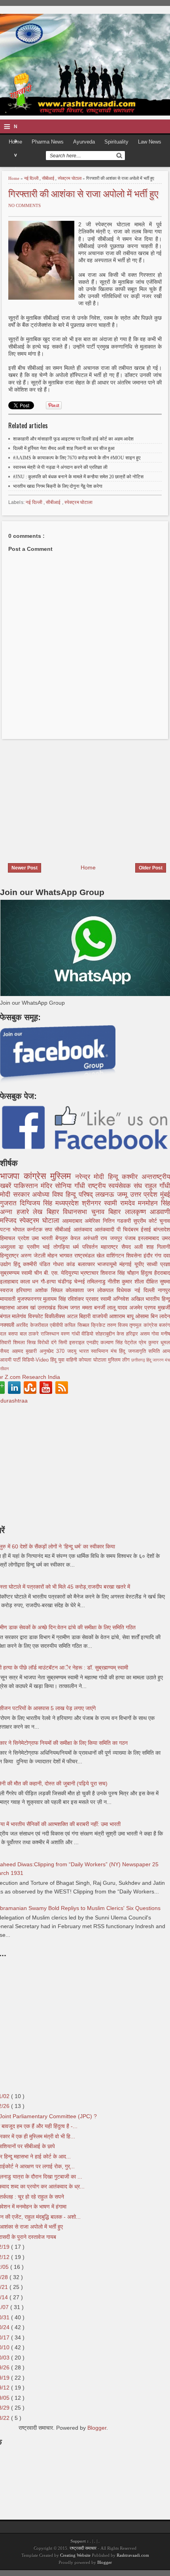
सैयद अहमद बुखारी (20, 1351)
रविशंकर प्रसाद (84, 1299)
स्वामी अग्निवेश (116, 1299)
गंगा (159, 1255)
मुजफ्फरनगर (30, 1299)
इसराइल (78, 1343)
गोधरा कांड (65, 1264)
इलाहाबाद (10, 1281)
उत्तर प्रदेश (145, 1195)
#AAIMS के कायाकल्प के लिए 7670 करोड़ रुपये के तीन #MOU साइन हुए (77, 458)
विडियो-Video (36, 1360)
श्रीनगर (93, 1203)
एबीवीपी (57, 1325)
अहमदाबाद (73, 1221)
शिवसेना (135, 1255)
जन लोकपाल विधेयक (111, 1290)
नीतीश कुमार (121, 1281)
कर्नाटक (36, 1229)
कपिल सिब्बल (78, 1325)
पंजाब (132, 1238)
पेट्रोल (132, 1343)
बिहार (117, 1212)
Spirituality (116, 142)
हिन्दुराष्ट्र (10, 1255)
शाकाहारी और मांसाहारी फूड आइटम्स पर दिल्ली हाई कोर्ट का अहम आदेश (73, 439)
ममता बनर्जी (95, 1308)
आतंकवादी (106, 1229)
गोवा (156, 1334)
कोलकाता (76, 1290)
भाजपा (12, 1176)
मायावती (9, 1299)
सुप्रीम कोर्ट (146, 1221)
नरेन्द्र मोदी (92, 1177)
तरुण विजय (118, 1325)
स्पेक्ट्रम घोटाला (70, 178)
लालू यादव (118, 1308)
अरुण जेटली (34, 1255)
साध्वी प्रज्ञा (158, 1264)
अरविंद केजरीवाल (33, 1325)
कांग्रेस (37, 1176)
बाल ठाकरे (30, 1334)
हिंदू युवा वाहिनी (64, 1360)
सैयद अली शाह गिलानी (146, 1247)
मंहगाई (127, 1264)
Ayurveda (84, 142)
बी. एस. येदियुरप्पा (62, 1273)
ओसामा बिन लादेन (153, 1316)
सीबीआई (49, 178)
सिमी (64, 1343)
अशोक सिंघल (50, 1290)
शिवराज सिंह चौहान (121, 1273)
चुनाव (165, 1221)
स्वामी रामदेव (121, 1203)
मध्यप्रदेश (69, 1203)
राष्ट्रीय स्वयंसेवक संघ (116, 1186)
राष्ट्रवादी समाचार (83, 2548)
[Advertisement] (66, 796)
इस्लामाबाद (150, 1238)
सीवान (4, 1369)
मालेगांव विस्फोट (28, 1316)
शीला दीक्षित (147, 1281)
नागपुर (164, 1290)
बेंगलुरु (63, 1238)
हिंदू (18, 1264)
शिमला (20, 1343)
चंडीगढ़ (66, 1281)
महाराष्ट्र (111, 1247)
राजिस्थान (51, 1334)
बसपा (14, 1334)
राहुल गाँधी (157, 1186)
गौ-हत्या (49, 1281)
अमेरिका (93, 1221)
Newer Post (25, 868)
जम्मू (124, 1195)
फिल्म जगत (70, 1308)
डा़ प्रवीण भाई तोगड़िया (46, 1247)
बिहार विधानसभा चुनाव (78, 1212)
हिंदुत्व (147, 1273)
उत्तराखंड (48, 1308)
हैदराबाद (162, 1273)
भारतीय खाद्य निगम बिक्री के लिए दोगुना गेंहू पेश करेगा (58, 486)
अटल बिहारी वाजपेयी (88, 1316)
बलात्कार (88, 1264)
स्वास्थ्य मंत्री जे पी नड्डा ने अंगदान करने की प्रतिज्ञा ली (60, 467)
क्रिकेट (99, 1325)
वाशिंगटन (116, 1255)
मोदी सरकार (16, 1195)
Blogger (97, 2428)
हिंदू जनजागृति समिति (141, 1351)
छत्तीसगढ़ (139, 1360)
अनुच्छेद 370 (53, 1351)
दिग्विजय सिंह (38, 1203)
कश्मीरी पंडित (38, 1264)
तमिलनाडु (97, 1281)
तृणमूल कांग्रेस (144, 1325)
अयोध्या (42, 1195)
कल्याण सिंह (112, 1343)
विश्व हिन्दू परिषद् (74, 1195)
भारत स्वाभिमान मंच (99, 1351)
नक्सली (8, 1325)
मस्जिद (10, 1221)
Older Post (151, 868)
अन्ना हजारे (16, 1212)
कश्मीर (132, 1177)
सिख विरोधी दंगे (43, 1343)
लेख (40, 1212)
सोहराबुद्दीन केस (111, 1334)
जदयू (73, 1351)
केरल (77, 1238)
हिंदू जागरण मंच (158, 1360)
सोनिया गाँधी (71, 1186)
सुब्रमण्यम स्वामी (17, 1273)
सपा (50, 1229)
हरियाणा (25, 1290)
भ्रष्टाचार (90, 1273)
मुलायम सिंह (55, 1299)
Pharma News (48, 142)
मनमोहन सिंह (154, 1203)
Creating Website (75, 2555)
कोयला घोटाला (93, 1360)
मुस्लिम (63, 1176)
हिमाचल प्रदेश (16, 1238)
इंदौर (149, 1255)
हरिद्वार (133, 1334)
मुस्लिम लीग (120, 1360)
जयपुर (117, 1238)
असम (146, 1334)
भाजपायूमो (108, 1264)
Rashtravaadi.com (133, 2555)
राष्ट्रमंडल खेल (90, 1255)
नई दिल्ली (32, 178)
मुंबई (165, 1195)
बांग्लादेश (162, 1229)
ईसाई (147, 1229)
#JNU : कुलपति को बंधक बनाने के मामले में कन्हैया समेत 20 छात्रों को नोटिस (78, 477)
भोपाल (20, 1229)
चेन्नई (80, 1281)
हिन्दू (115, 1177)
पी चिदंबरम (129, 1229)
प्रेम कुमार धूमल (154, 1343)
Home (14, 178)
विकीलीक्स (56, 1316)
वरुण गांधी (71, 1334)
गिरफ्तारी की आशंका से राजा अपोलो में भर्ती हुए (83, 193)
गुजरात (10, 1203)
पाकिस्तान (27, 1186)
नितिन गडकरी (118, 1221)
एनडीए (93, 1343)
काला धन (30, 1281)
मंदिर (48, 1186)
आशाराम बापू (122, 1316)
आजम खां (27, 1308)
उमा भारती (43, 1238)
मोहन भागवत (61, 1255)
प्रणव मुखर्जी (157, 1308)
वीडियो (88, 1334)
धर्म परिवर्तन (87, 1247)
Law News (150, 142)
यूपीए (141, 1264)
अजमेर (137, 1308)
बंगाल (6, 1316)
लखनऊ (106, 1195)
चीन (39, 1273)
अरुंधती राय (96, 1238)
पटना (6, 1229)
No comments (25, 205)
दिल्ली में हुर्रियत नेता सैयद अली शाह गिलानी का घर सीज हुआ (64, 448)
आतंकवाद (84, 1229)
